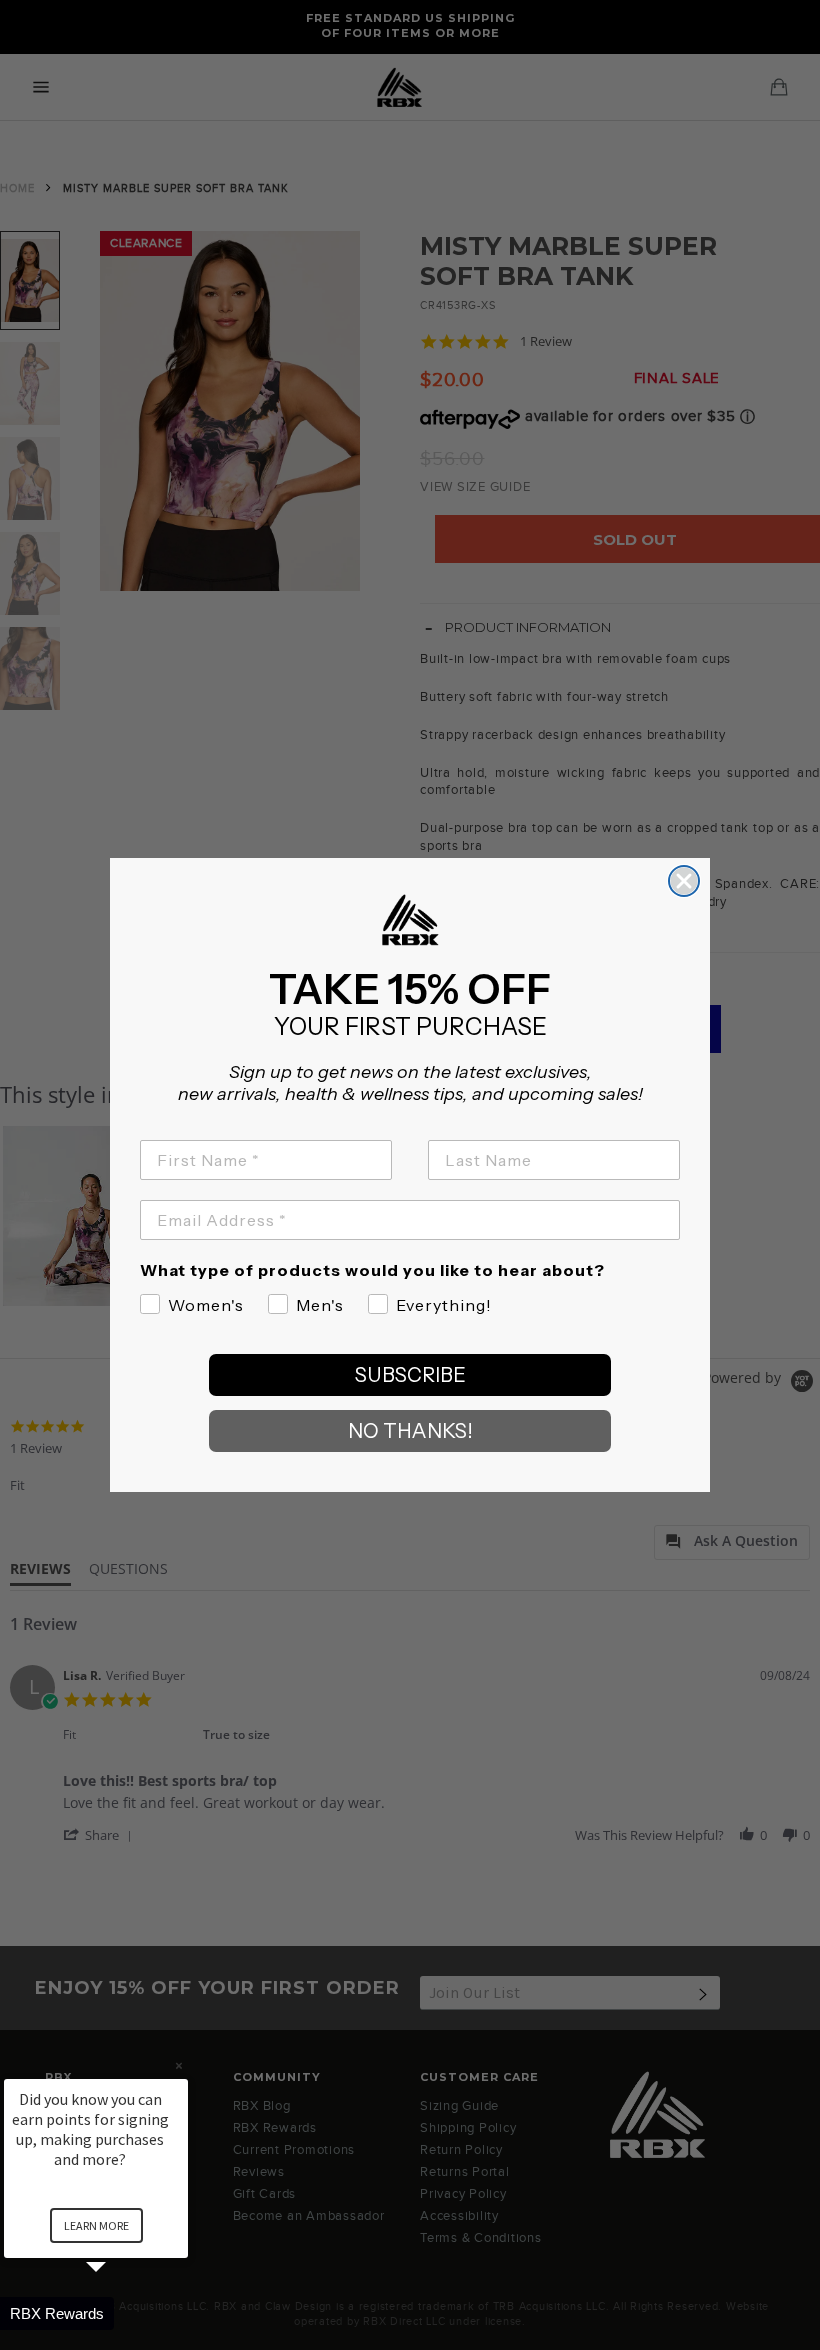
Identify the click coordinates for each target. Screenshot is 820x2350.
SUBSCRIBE (410, 1375)
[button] (120, 2313)
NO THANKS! (410, 1431)
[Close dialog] (684, 881)
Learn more (96, 2225)
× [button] (179, 2065)
